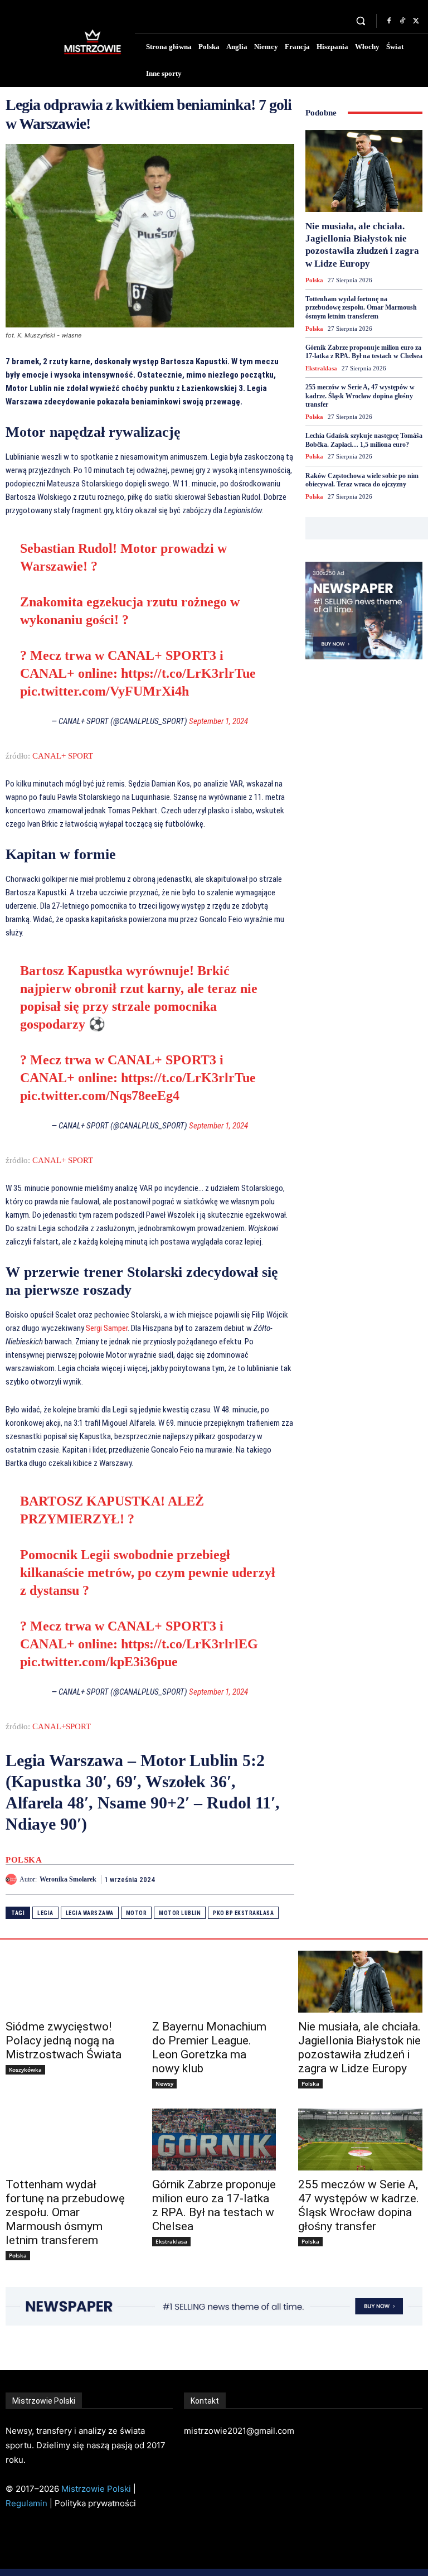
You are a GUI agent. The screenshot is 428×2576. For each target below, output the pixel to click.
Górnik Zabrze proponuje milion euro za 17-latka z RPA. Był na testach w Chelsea (364, 352)
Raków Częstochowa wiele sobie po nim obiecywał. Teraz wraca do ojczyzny (362, 480)
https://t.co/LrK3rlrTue (188, 673)
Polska (24, 1860)
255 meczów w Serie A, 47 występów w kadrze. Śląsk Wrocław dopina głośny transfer (360, 396)
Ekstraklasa (321, 368)
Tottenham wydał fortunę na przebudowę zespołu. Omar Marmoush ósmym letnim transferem (361, 308)
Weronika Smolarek (68, 1879)
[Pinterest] (257, 1879)
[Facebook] (389, 21)
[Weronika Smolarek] (13, 1879)
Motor (137, 1913)
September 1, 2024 (218, 721)
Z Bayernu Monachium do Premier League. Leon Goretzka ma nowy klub (209, 2047)
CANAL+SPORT (62, 1726)
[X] (416, 21)
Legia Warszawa (90, 1913)
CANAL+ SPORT (63, 756)
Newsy (164, 2083)
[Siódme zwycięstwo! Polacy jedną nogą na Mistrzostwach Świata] (68, 1982)
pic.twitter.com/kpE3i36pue (99, 1662)
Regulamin (26, 2503)
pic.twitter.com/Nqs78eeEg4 (100, 1096)
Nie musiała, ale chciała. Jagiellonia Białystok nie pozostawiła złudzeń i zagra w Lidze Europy (359, 2047)
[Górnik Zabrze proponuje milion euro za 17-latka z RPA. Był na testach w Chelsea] (214, 2140)
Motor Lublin (180, 1913)
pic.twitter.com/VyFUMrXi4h (104, 691)
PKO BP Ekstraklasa (243, 1913)
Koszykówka (25, 2070)
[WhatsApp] (283, 1879)
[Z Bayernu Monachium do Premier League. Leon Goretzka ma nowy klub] (214, 1982)
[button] (361, 21)
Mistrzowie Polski (96, 2489)
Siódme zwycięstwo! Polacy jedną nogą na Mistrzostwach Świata (64, 2040)
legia (45, 1913)
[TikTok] (402, 21)
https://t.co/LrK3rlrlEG (189, 1644)
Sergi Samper (107, 1328)
